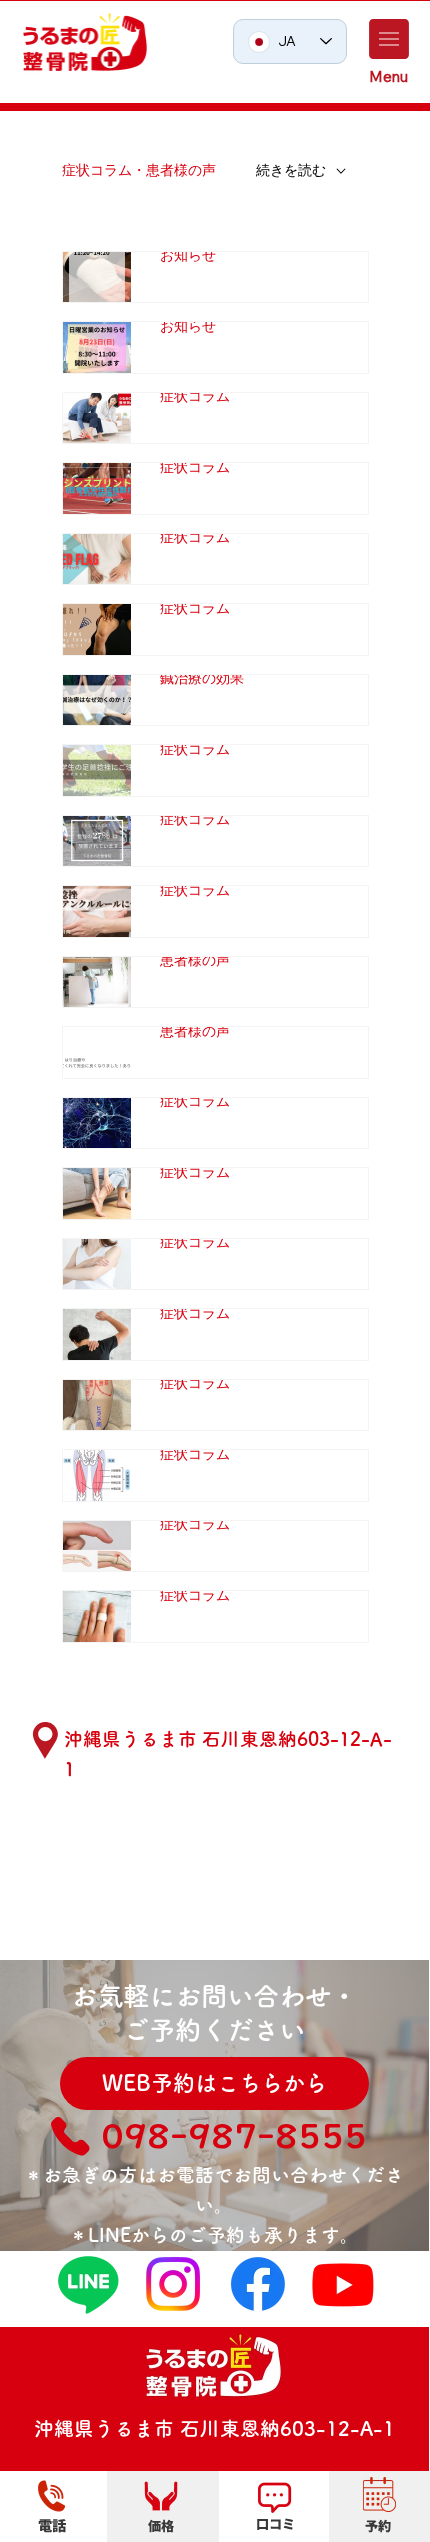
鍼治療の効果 (202, 678)
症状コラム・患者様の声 (139, 170)
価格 (161, 2525)
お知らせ (188, 255)
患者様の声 (195, 960)
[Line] (88, 2284)
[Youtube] (343, 2284)
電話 (52, 2524)
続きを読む (291, 170)
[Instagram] (173, 2284)
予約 (378, 2525)
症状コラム (195, 396)
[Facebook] (258, 2284)
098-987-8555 (234, 2135)
